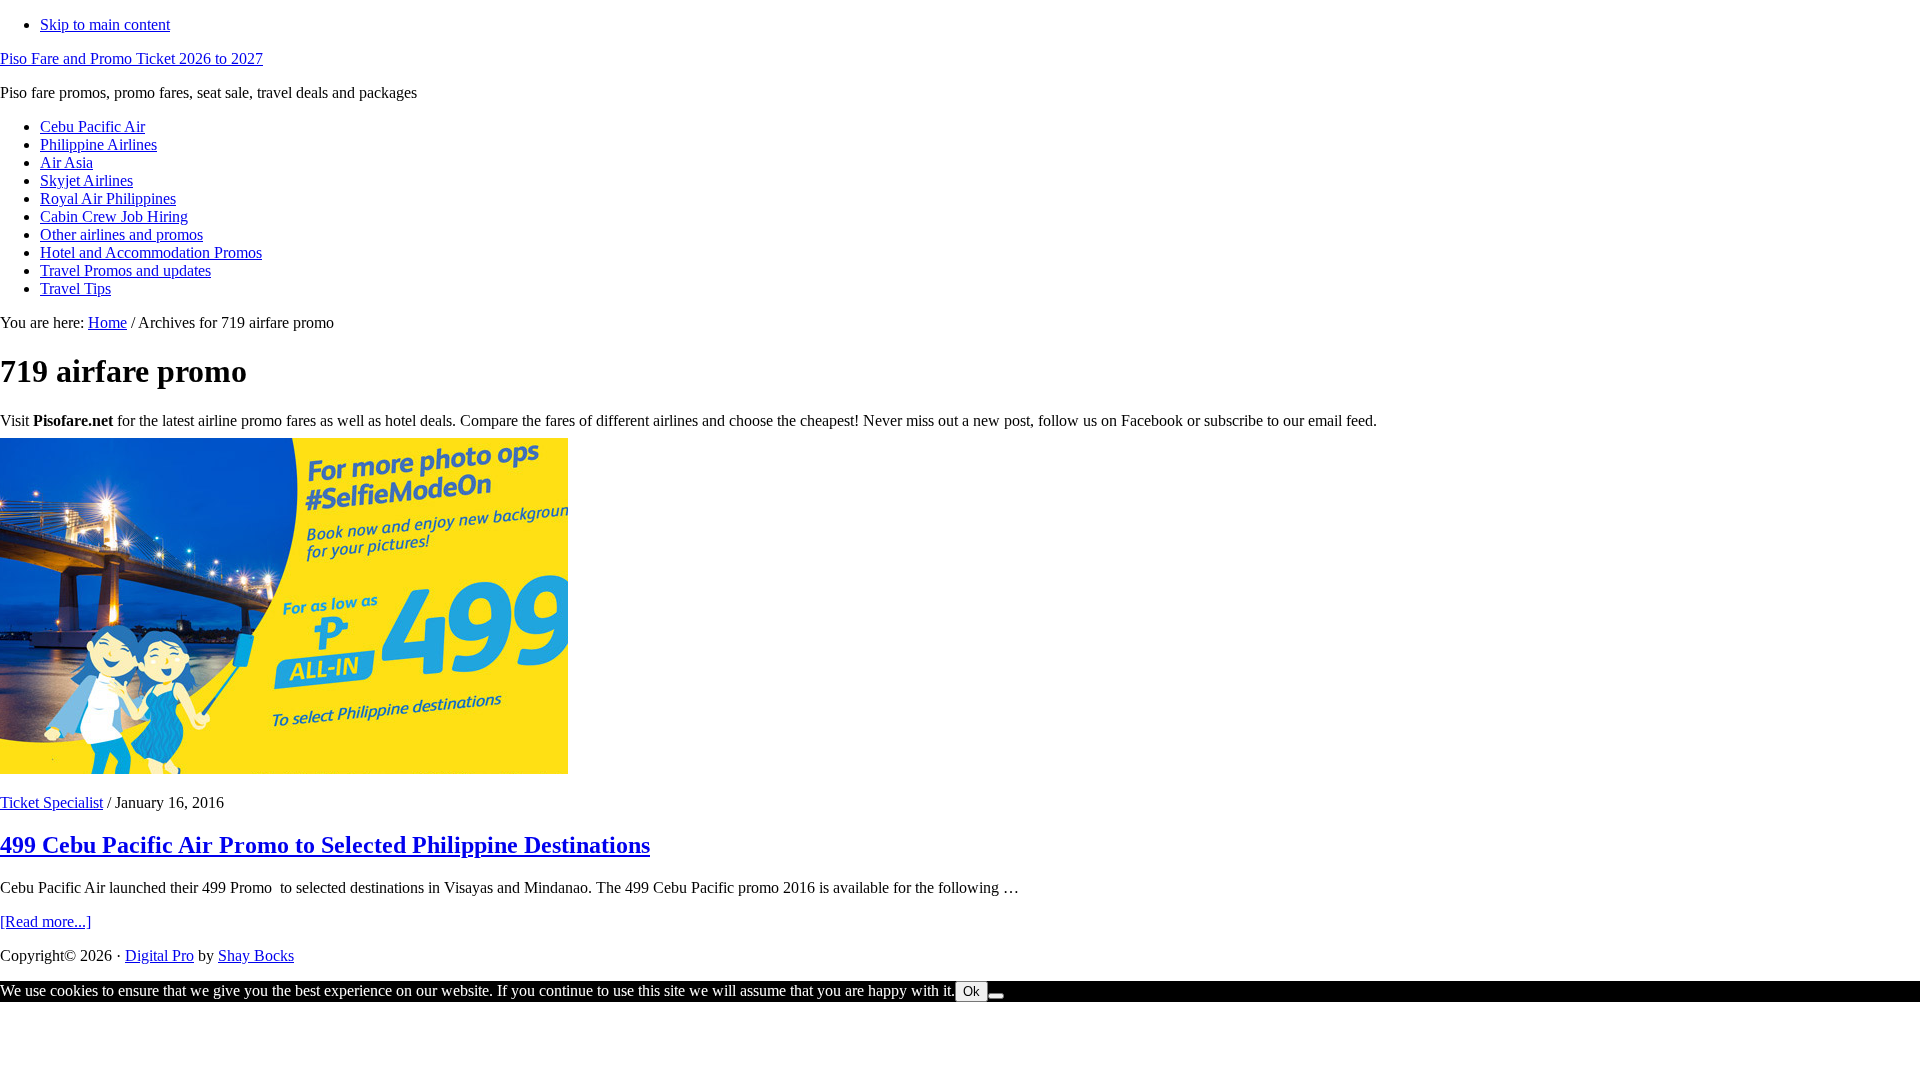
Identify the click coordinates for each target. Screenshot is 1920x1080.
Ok (971, 991)
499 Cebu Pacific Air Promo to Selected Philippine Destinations (325, 845)
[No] (996, 996)
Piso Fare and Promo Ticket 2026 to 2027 (131, 58)
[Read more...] (45, 921)
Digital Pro (159, 955)
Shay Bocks (256, 955)
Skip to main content (105, 24)
